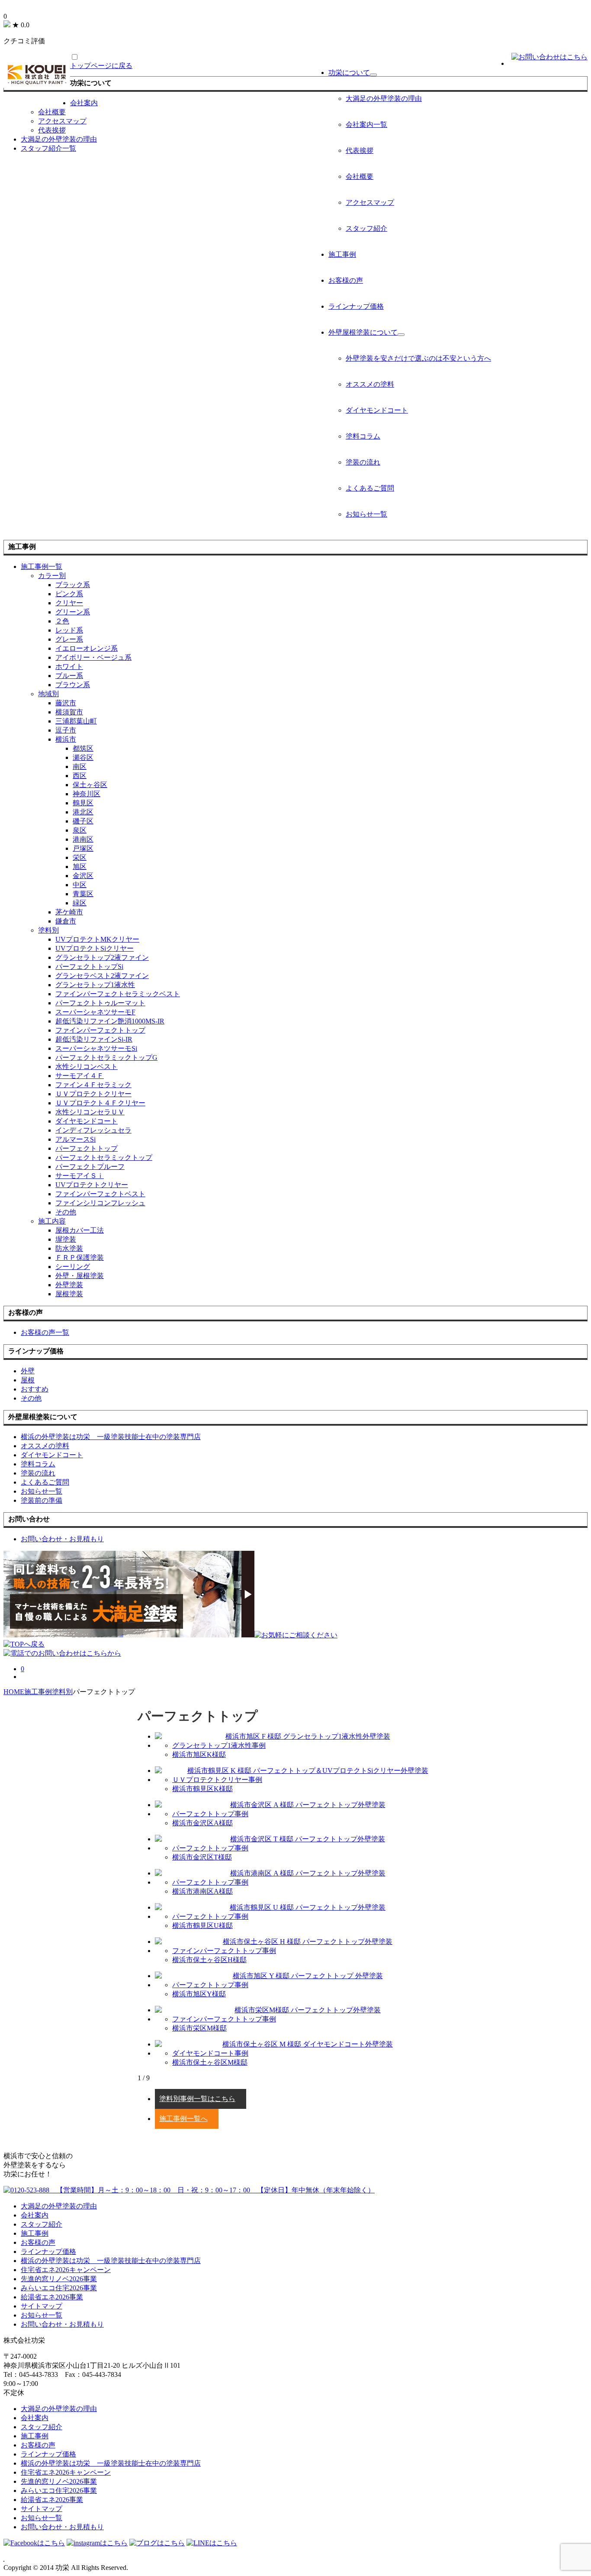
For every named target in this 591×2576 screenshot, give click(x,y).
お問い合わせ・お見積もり (62, 2324)
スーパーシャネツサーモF (95, 1012)
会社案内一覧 (366, 124)
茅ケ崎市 (69, 912)
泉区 (80, 830)
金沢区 (83, 876)
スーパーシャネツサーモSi (96, 1048)
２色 (62, 621)
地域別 (48, 694)
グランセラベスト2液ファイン (102, 976)
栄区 (80, 857)
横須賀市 (69, 712)
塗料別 (48, 930)
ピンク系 (69, 594)
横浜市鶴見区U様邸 (202, 1926)
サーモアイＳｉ (80, 1176)
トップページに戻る (101, 66)
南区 (80, 767)
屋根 (28, 1380)
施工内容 (52, 1221)
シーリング (73, 1267)
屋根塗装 (69, 1294)
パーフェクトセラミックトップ (104, 1157)
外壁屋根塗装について (363, 332)
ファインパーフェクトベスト (100, 1194)
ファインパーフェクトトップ (100, 1030)
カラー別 (52, 576)
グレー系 (69, 639)
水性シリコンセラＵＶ (90, 1112)
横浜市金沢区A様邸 (202, 1823)
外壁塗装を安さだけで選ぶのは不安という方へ (418, 358)
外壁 (28, 1371)
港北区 (83, 812)
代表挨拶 (360, 150)
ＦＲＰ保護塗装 (80, 1257)
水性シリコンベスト (87, 1067)
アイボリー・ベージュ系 (93, 657)
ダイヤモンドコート (377, 410)
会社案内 (84, 103)
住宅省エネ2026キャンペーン (66, 2270)
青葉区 (83, 894)
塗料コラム (363, 436)
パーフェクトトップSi (89, 967)
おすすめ (35, 1389)
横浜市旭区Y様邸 (199, 1994)
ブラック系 (73, 585)
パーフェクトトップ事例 (210, 1814)
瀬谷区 (83, 757)
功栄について (349, 73)
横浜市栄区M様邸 (199, 2028)
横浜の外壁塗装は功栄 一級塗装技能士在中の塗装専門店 (111, 2261)
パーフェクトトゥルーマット (100, 1003)
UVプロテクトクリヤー (92, 1185)
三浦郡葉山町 (76, 721)
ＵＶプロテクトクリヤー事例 (217, 1780)
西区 (80, 776)
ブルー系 (69, 676)
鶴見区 (83, 803)
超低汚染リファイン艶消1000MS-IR (110, 1021)
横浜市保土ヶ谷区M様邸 (210, 2062)
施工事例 (342, 254)
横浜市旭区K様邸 (199, 1754)
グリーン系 (73, 612)
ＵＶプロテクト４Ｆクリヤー (100, 1103)
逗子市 (66, 730)
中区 (80, 885)
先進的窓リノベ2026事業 (59, 2279)
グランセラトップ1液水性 (95, 985)
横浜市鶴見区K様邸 (202, 1789)
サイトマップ (42, 2306)
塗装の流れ (363, 462)
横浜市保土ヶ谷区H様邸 (209, 1960)
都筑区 (83, 748)
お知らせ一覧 (366, 514)
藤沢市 (66, 703)
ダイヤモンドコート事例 (210, 2053)
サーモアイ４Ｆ (80, 1076)
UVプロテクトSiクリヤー (95, 948)
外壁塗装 (69, 1285)
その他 (66, 1212)
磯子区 (83, 821)
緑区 (80, 903)
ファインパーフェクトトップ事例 (224, 1951)
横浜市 (66, 739)
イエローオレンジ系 (87, 648)
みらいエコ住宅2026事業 (59, 2288)
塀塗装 (66, 1239)
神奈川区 (87, 794)
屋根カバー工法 (80, 1230)
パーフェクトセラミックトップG (106, 1057)
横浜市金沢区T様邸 (202, 1857)
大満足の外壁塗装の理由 (384, 98)
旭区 (80, 867)
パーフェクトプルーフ (90, 1167)
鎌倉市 (66, 921)
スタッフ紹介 (366, 228)
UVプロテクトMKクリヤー (97, 939)
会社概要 (360, 176)
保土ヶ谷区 (90, 785)
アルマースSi (75, 1139)
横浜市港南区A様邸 (202, 1891)
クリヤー (69, 603)
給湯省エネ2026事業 (52, 2297)
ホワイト (69, 667)
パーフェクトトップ (87, 1148)
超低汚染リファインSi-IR (94, 1039)
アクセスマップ (370, 202)
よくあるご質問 (370, 488)
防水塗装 (69, 1248)
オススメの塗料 (370, 384)
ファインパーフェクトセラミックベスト (118, 994)
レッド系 (69, 630)
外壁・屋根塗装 (80, 1276)
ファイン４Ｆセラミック (93, 1085)
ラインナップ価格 (356, 306)
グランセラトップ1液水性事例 (219, 1745)
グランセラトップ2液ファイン (102, 957)
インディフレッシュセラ (93, 1130)
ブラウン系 (73, 685)
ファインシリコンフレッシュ (100, 1203)
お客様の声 (346, 280)
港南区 (83, 839)
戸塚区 (83, 848)
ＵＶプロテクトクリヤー (93, 1094)
